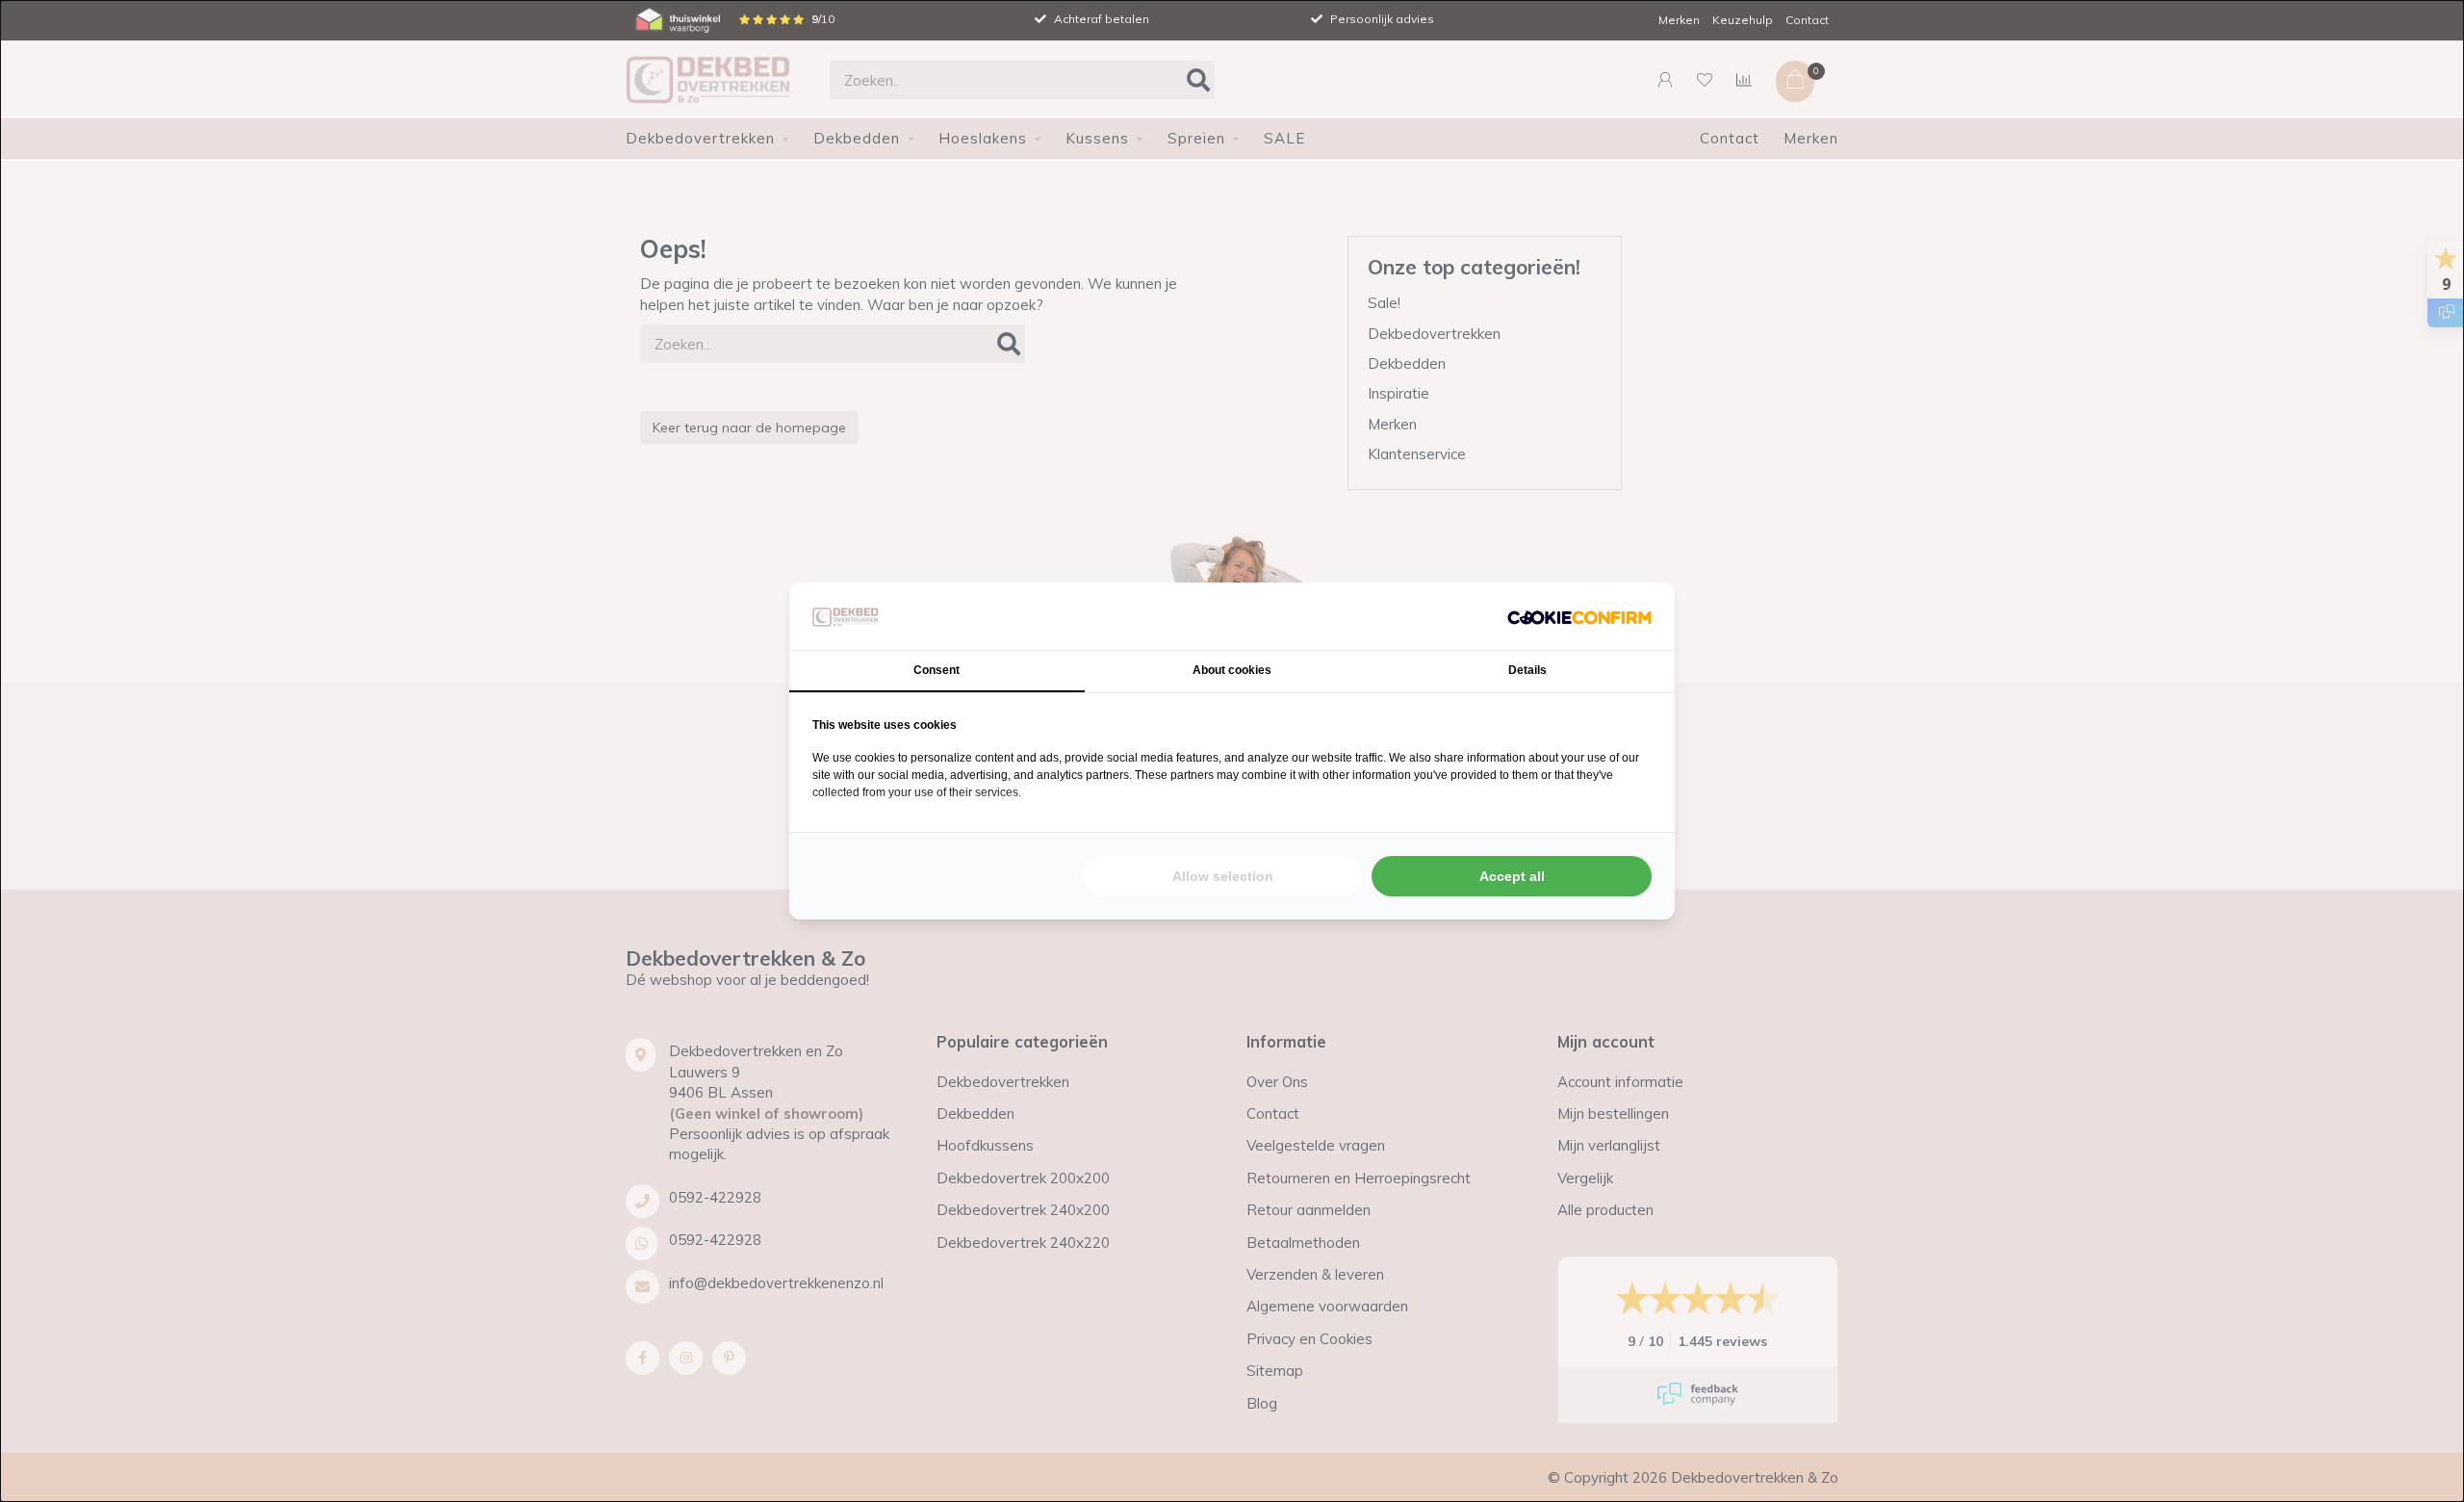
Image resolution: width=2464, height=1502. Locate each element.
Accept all (1512, 876)
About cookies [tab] (1232, 670)
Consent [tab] (937, 670)
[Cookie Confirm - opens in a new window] (1579, 616)
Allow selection (1223, 876)
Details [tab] (1527, 670)
